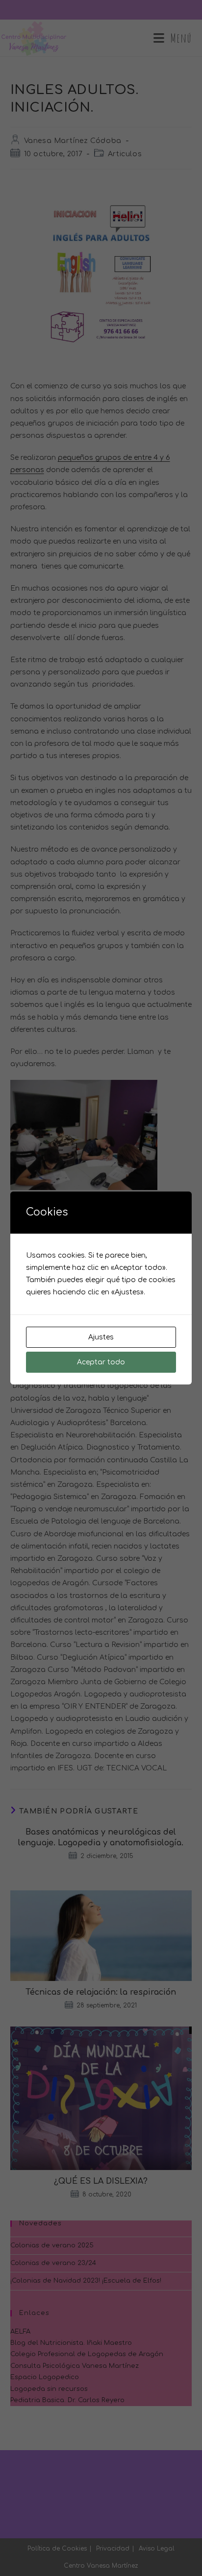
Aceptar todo (101, 1362)
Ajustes (101, 1337)
